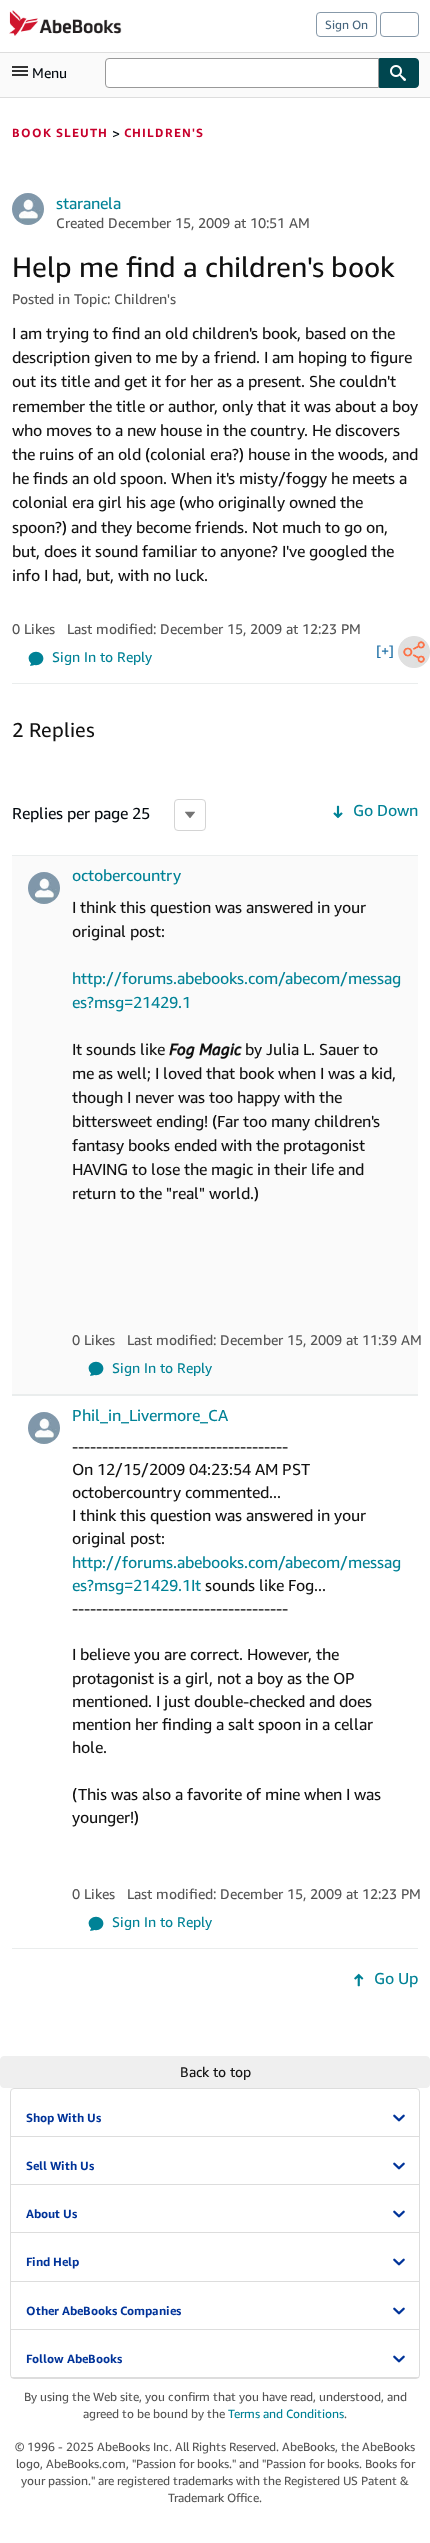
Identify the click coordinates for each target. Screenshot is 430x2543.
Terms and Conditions (286, 2413)
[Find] (399, 73)
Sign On (346, 24)
